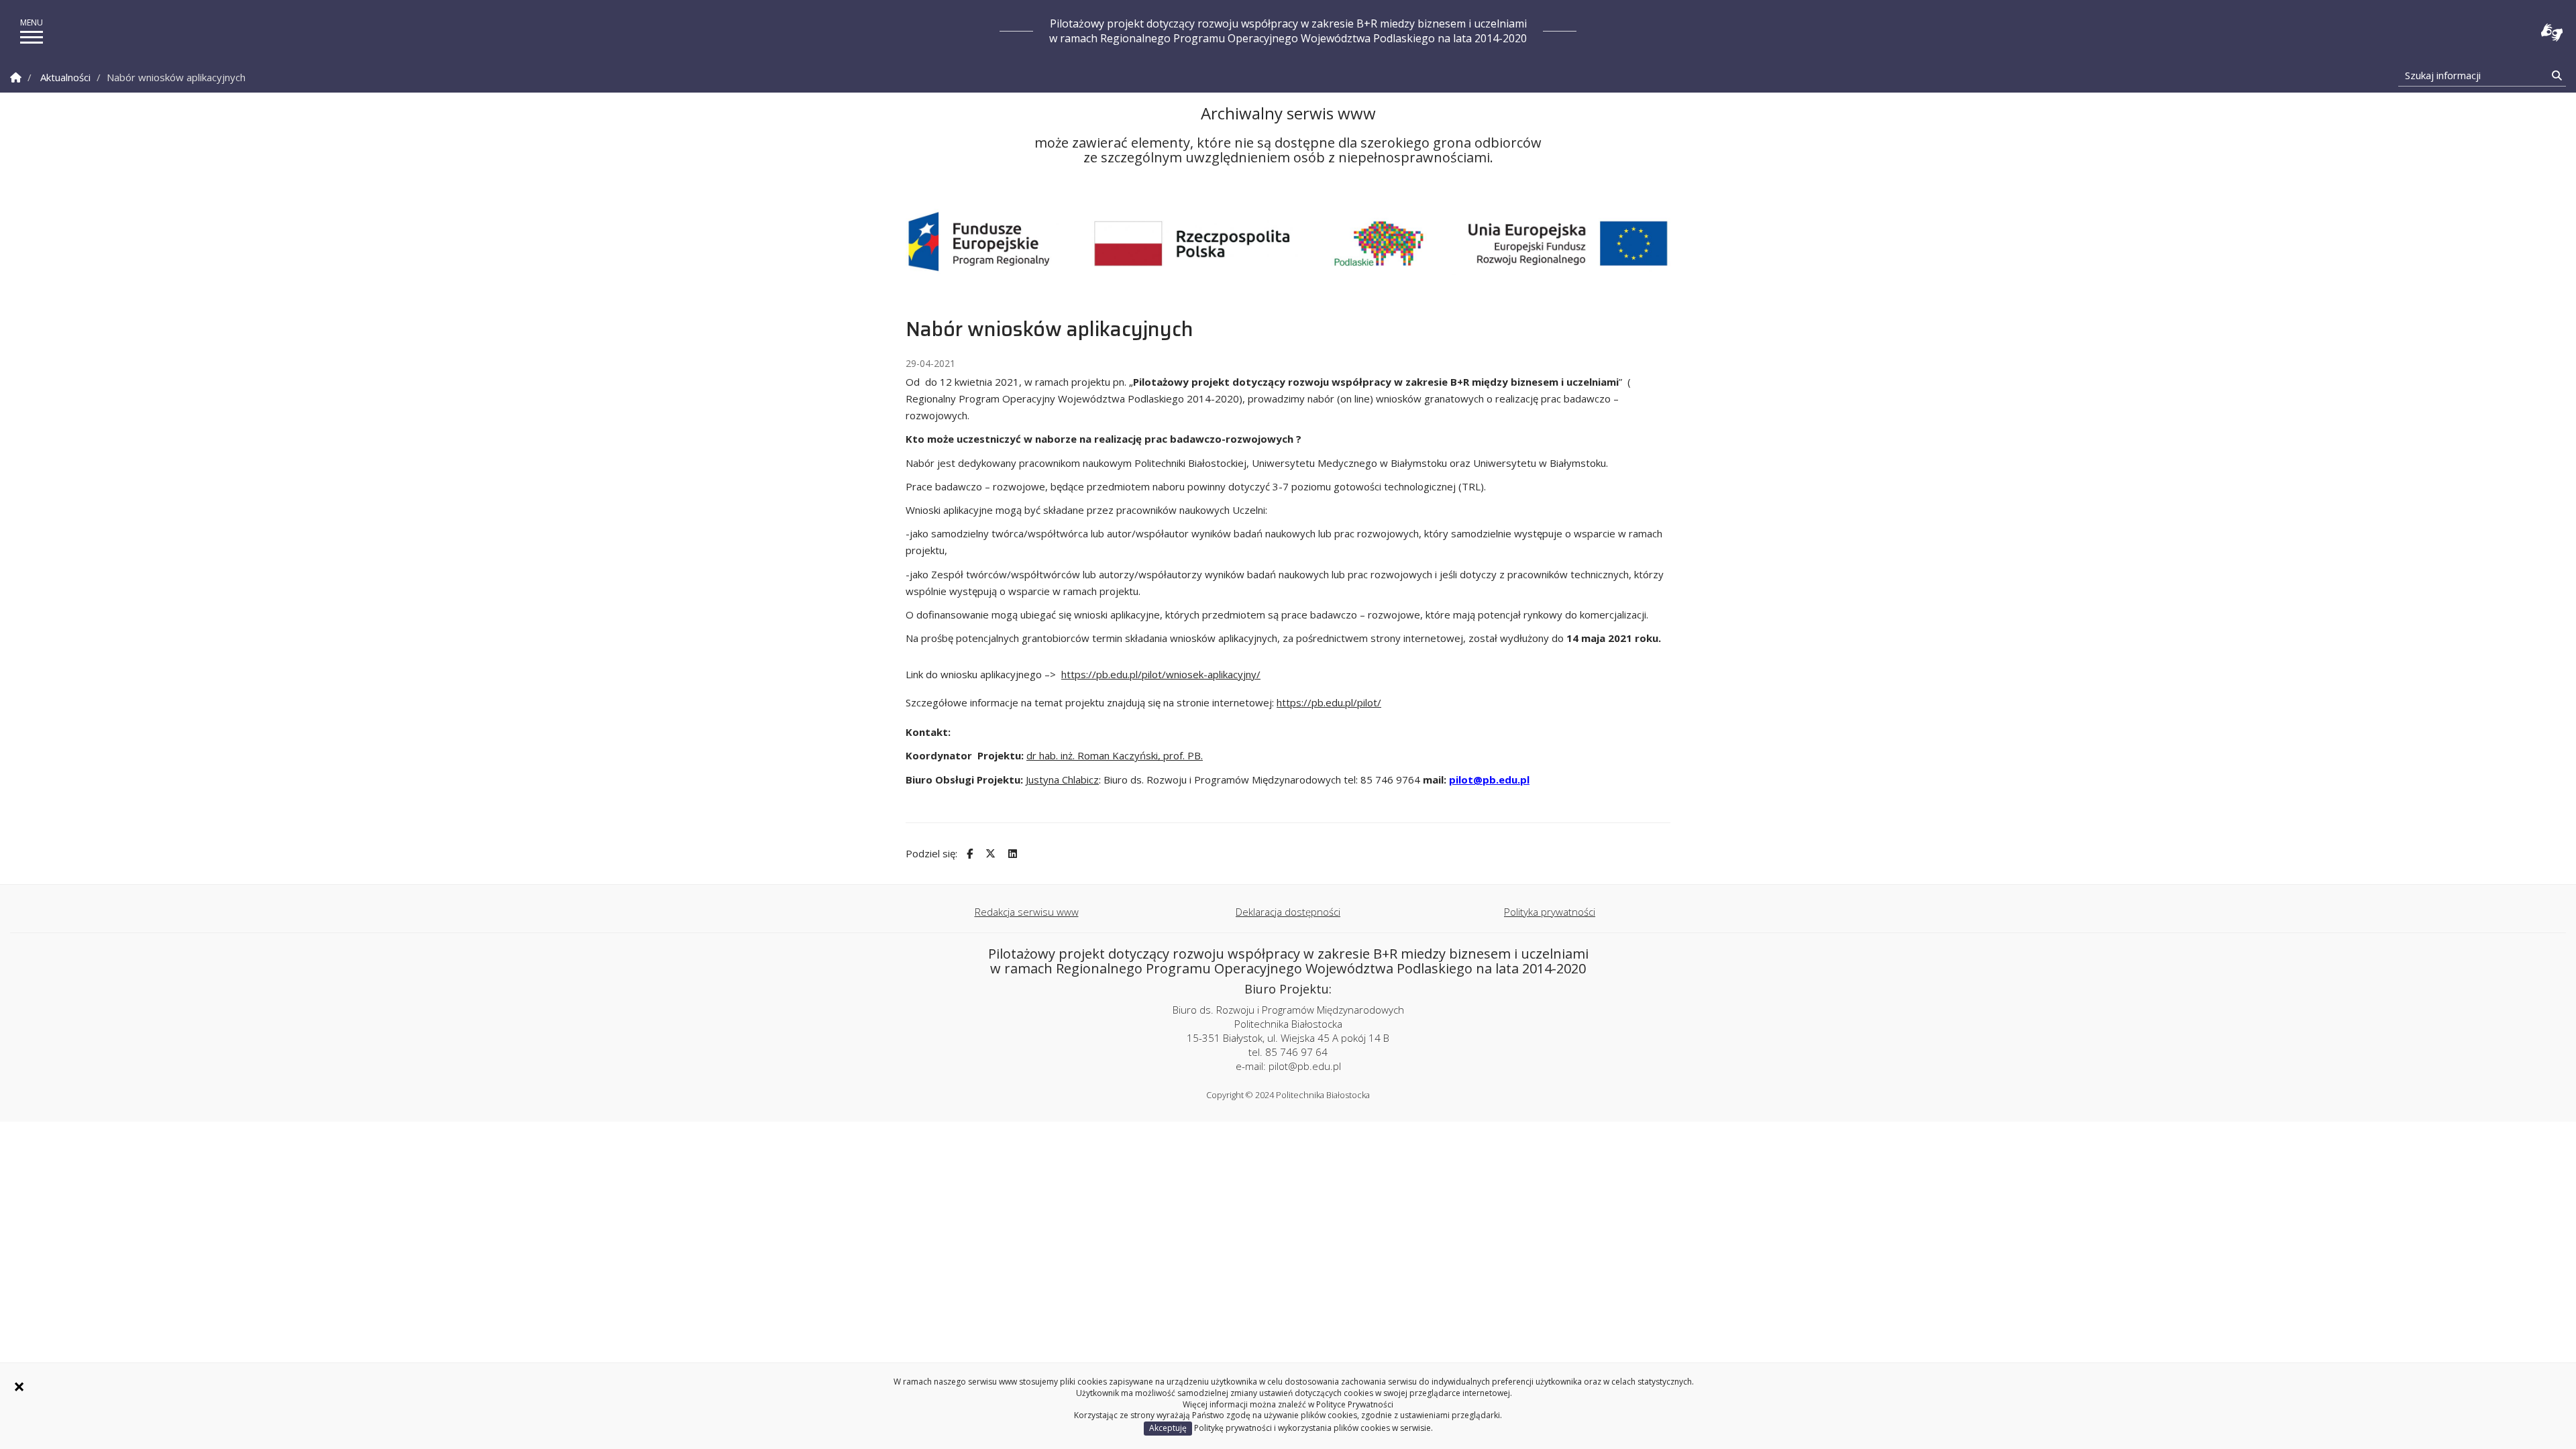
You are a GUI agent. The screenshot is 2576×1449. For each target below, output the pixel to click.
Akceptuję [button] (1168, 1428)
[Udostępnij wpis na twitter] (989, 854)
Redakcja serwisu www (1027, 912)
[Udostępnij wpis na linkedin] (1011, 854)
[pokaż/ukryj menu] (32, 37)
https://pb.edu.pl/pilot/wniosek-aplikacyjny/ (1161, 674)
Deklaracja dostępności (1288, 912)
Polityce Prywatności (1355, 1404)
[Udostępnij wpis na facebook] (968, 854)
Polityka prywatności (1550, 912)
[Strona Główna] (16, 77)
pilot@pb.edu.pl (1489, 780)
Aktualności (65, 77)
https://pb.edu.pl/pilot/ (1329, 702)
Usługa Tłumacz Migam (2552, 33)
